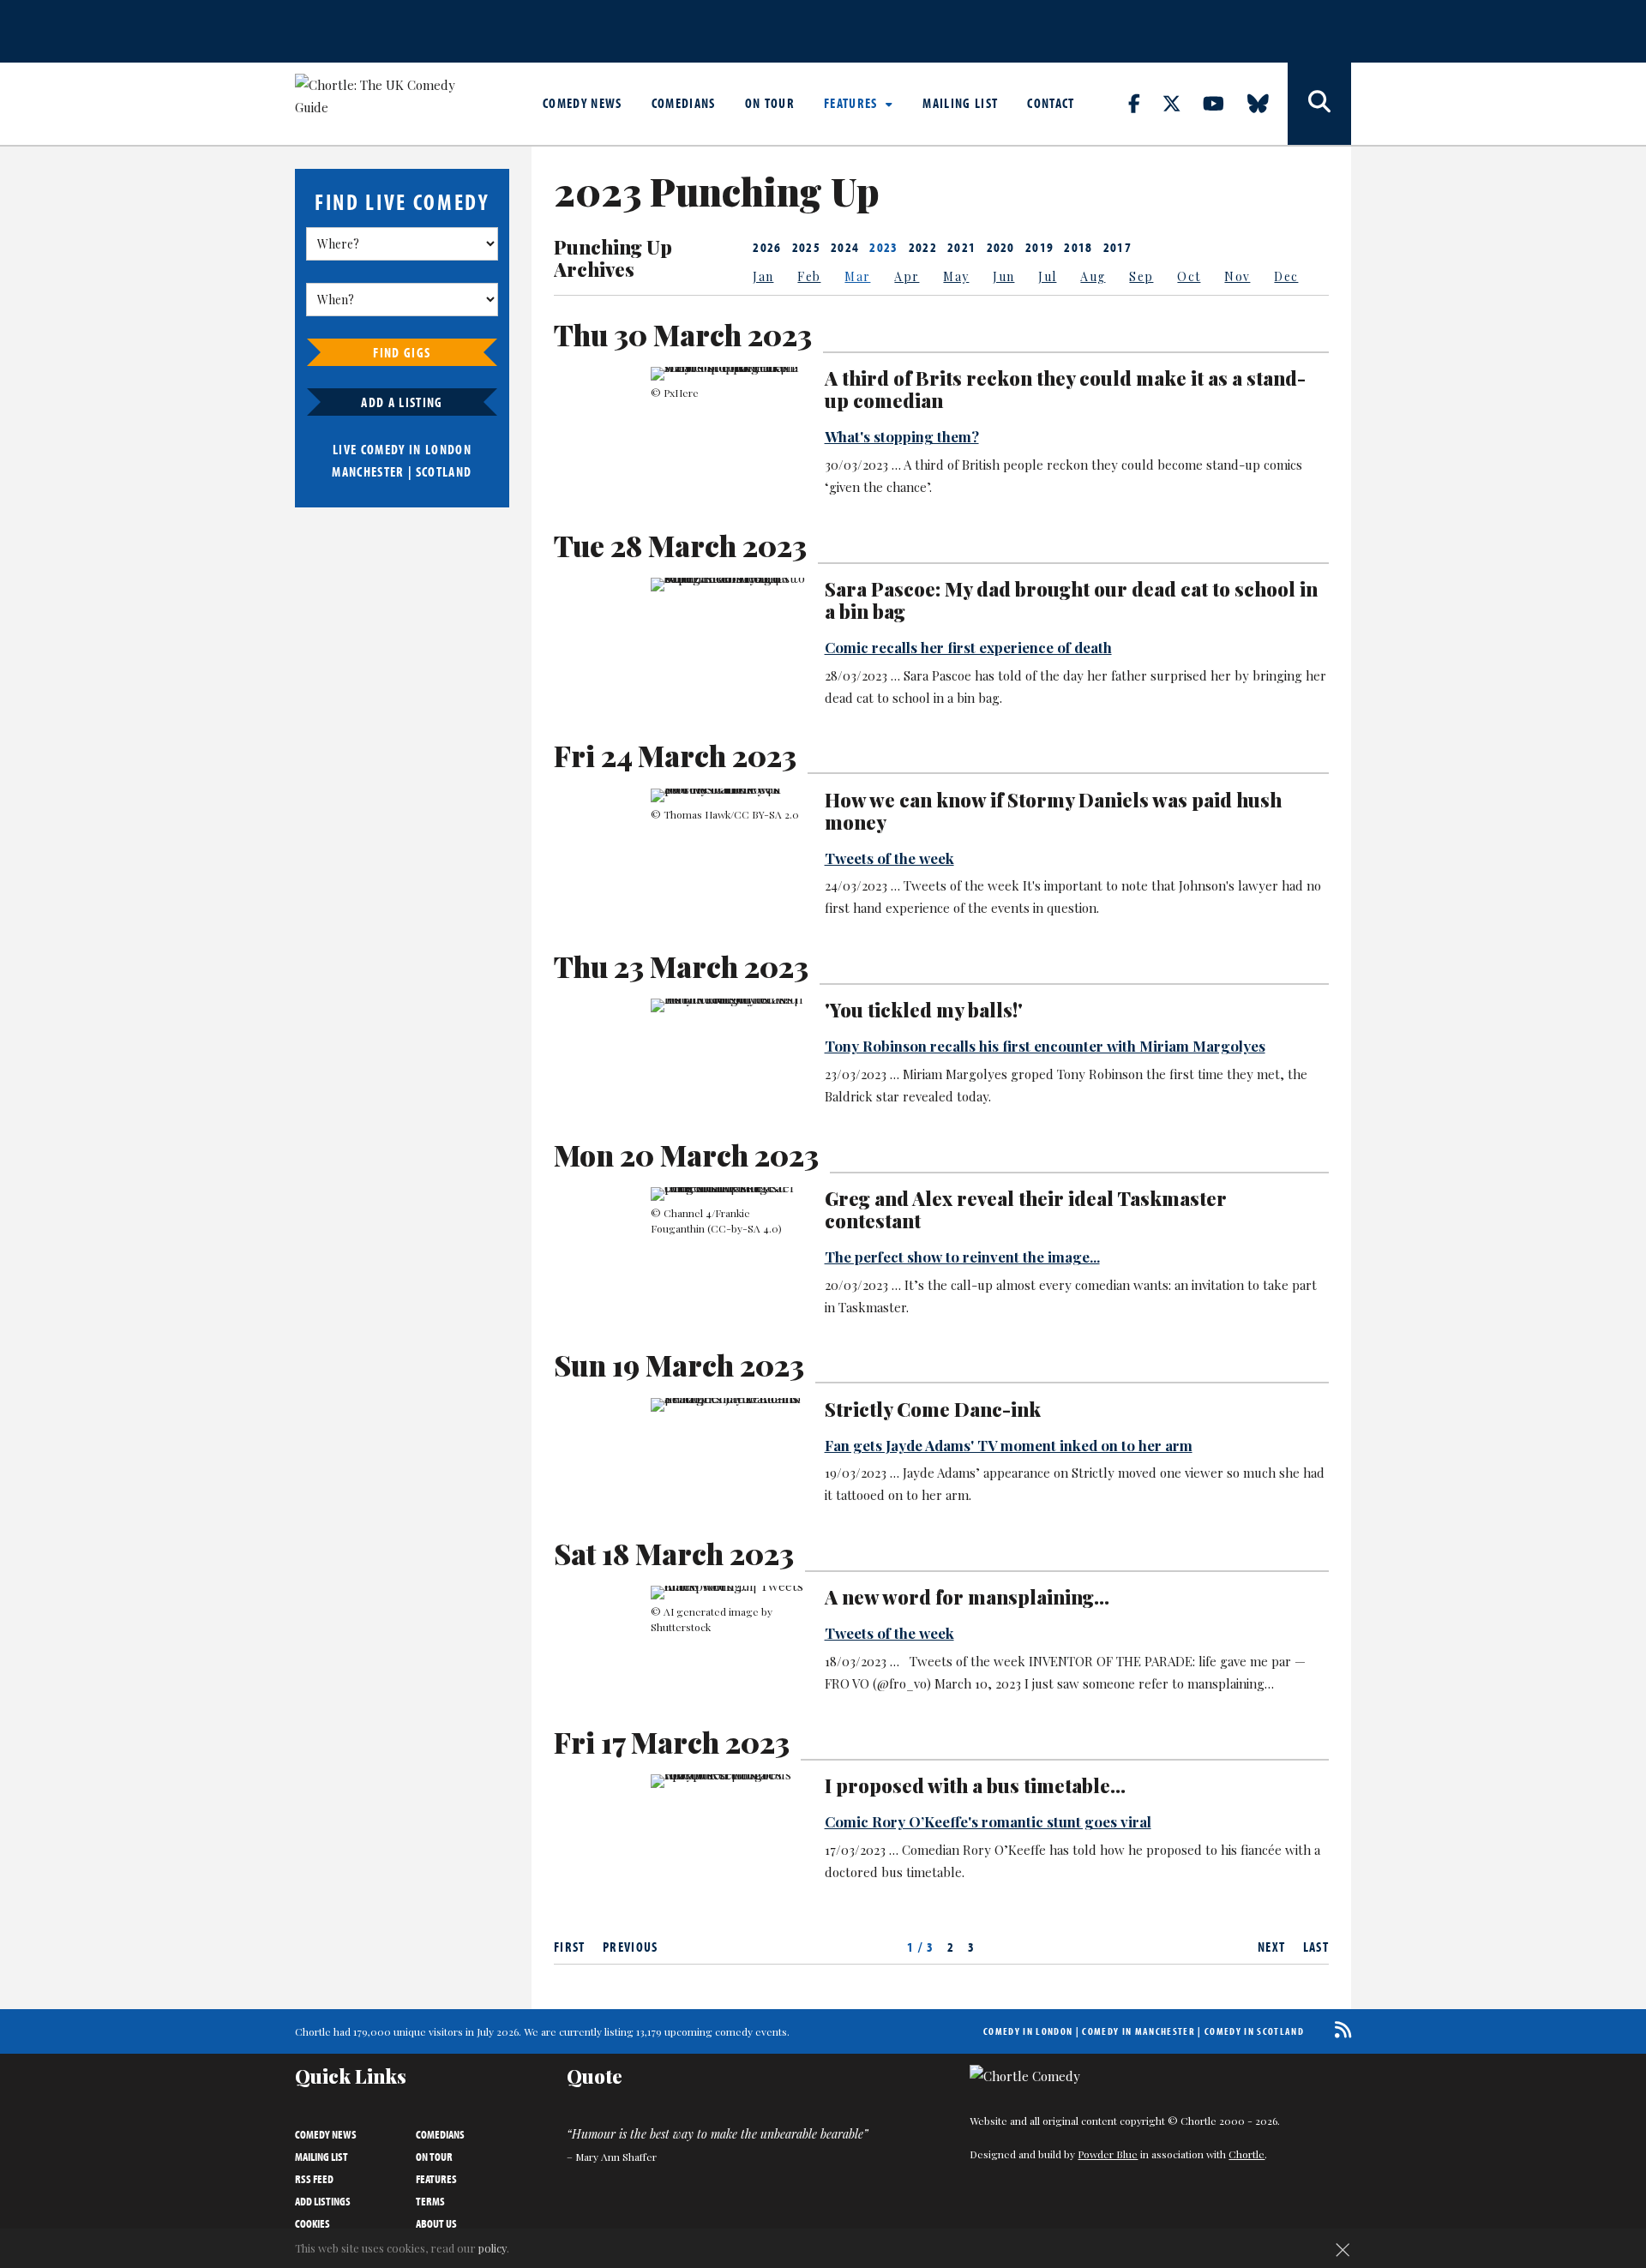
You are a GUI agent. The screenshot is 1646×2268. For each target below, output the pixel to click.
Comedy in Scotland (1254, 2031)
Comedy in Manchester (1138, 2031)
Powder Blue (1108, 2154)
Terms (430, 2201)
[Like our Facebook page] (1144, 103)
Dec (1286, 276)
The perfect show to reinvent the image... (962, 1257)
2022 (923, 247)
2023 (883, 247)
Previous (631, 1947)
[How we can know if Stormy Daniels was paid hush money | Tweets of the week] (728, 795)
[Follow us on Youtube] (1223, 103)
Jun (1003, 276)
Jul (1047, 276)
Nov (1237, 276)
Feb (809, 276)
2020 (1001, 247)
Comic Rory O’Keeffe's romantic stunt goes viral (988, 1821)
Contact (1051, 103)
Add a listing (402, 402)
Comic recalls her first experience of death (968, 647)
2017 (1117, 247)
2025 (806, 247)
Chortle (1247, 2154)
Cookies (312, 2223)
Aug (1093, 276)
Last (1316, 1947)
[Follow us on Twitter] (1181, 103)
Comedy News (583, 103)
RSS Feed (314, 2179)
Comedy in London (1028, 2031)
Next (1271, 1947)
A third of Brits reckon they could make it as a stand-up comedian (1065, 389)
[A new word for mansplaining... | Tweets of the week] (728, 1593)
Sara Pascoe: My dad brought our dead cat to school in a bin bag (1071, 600)
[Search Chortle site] (1319, 104)
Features (853, 103)
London (448, 449)
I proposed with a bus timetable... (975, 1785)
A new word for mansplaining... (967, 1597)
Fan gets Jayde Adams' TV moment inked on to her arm (1009, 1445)
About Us (436, 2223)
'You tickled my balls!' (924, 1010)
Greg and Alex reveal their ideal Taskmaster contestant (1026, 1209)
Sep (1141, 276)
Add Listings (323, 2201)
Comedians (684, 103)
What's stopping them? (902, 436)
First (570, 1947)
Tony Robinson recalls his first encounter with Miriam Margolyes (1045, 1046)
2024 (845, 247)
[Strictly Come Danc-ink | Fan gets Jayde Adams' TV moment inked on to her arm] (728, 1405)
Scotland (444, 471)
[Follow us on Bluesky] (1268, 103)
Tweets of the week (889, 858)
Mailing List (960, 103)
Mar (857, 276)
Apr (907, 276)
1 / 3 (920, 1947)
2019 (1039, 247)
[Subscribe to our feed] (1339, 2029)
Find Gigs (402, 352)
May (956, 276)
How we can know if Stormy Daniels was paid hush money (1053, 811)
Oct (1189, 276)
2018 (1078, 247)
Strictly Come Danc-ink (933, 1409)
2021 (961, 247)
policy (493, 2248)
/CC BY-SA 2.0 (765, 814)
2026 (767, 247)
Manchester (368, 471)
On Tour (770, 103)
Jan (763, 276)
